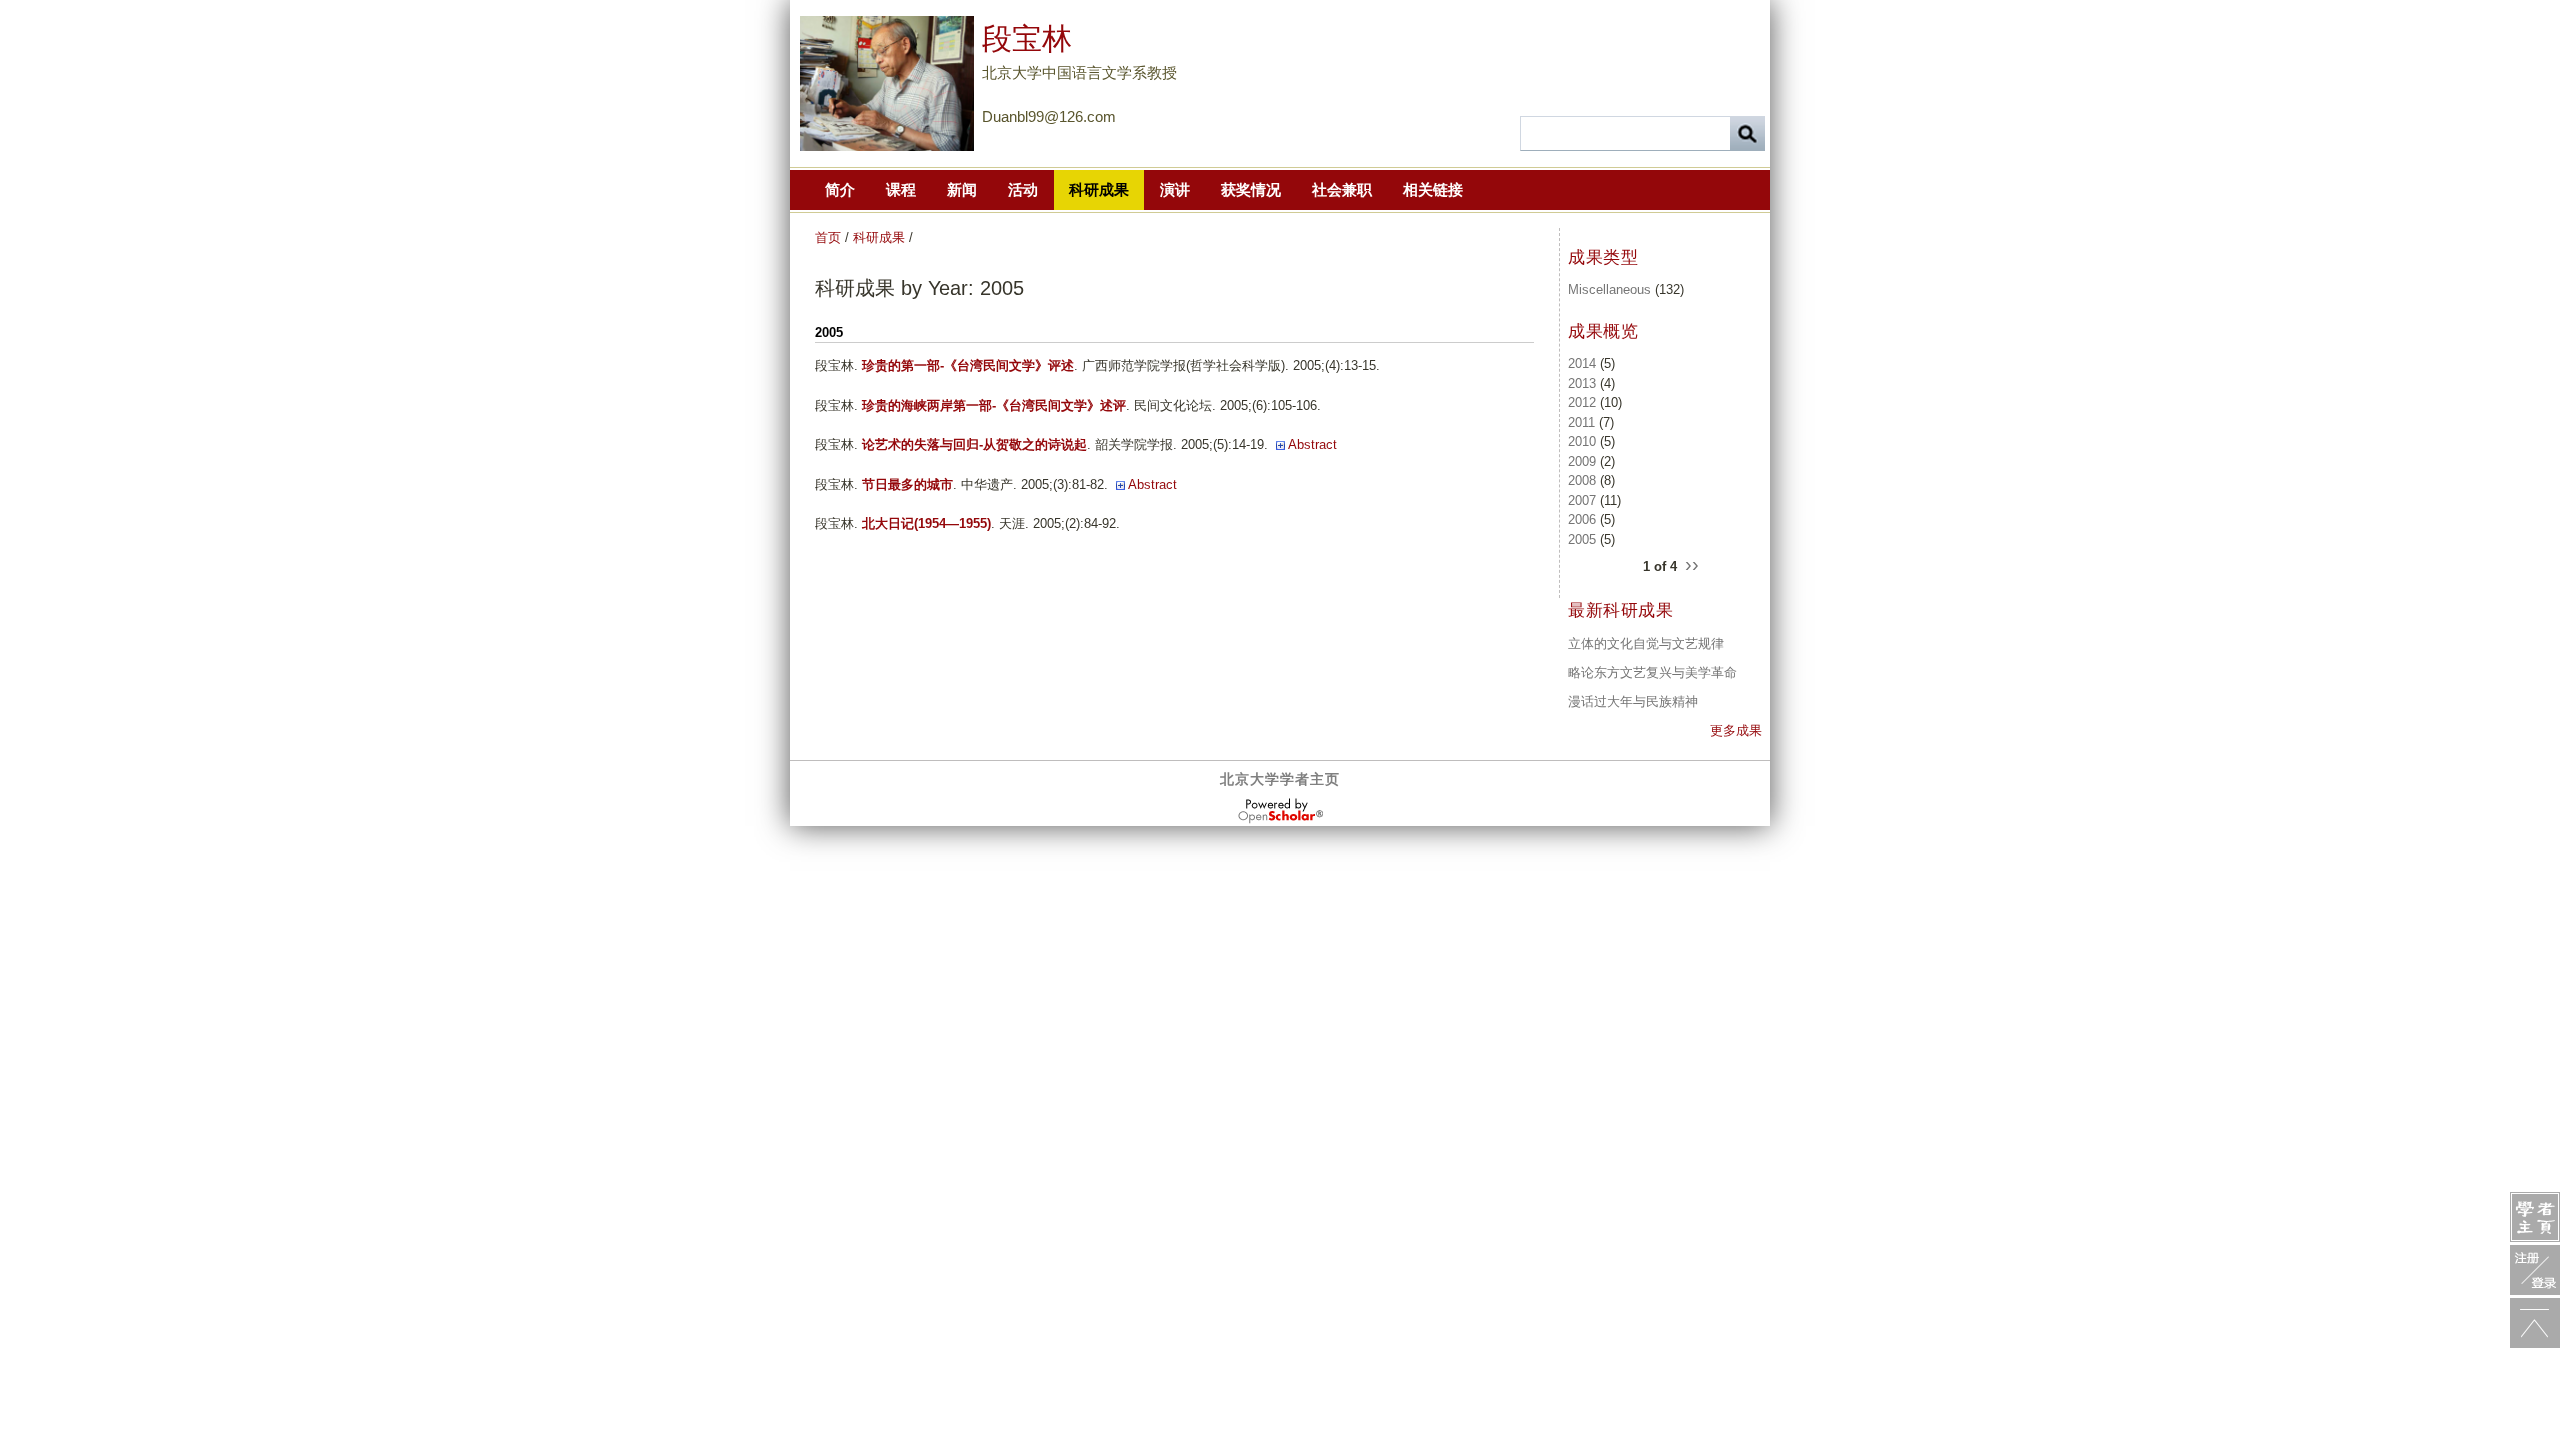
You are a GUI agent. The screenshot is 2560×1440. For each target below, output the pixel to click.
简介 (840, 189)
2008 (1582, 480)
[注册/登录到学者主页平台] (2535, 1270)
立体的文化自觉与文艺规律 (1646, 643)
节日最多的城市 (907, 484)
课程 (901, 189)
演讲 (1175, 189)
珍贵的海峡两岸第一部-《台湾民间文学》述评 (994, 405)
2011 (1581, 422)
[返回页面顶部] (2535, 1323)
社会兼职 (1342, 189)
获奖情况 (1251, 189)
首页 (828, 237)
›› (1692, 563)
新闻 (962, 189)
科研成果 (1099, 189)
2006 (1582, 519)
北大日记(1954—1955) (926, 523)
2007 (1582, 500)
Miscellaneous (1609, 289)
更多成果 (1736, 730)
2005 (1582, 539)
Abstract (1312, 444)
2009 (1582, 461)
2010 (1582, 441)
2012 (1582, 402)
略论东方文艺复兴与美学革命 (1652, 672)
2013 (1582, 383)
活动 (1023, 189)
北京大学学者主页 (1280, 779)
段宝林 (1027, 38)
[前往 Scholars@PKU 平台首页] (2535, 1217)
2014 (1582, 363)
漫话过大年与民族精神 (1633, 701)
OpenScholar (1280, 811)
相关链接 (1433, 189)
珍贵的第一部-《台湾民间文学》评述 (968, 365)
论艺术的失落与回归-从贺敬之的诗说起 (974, 444)
